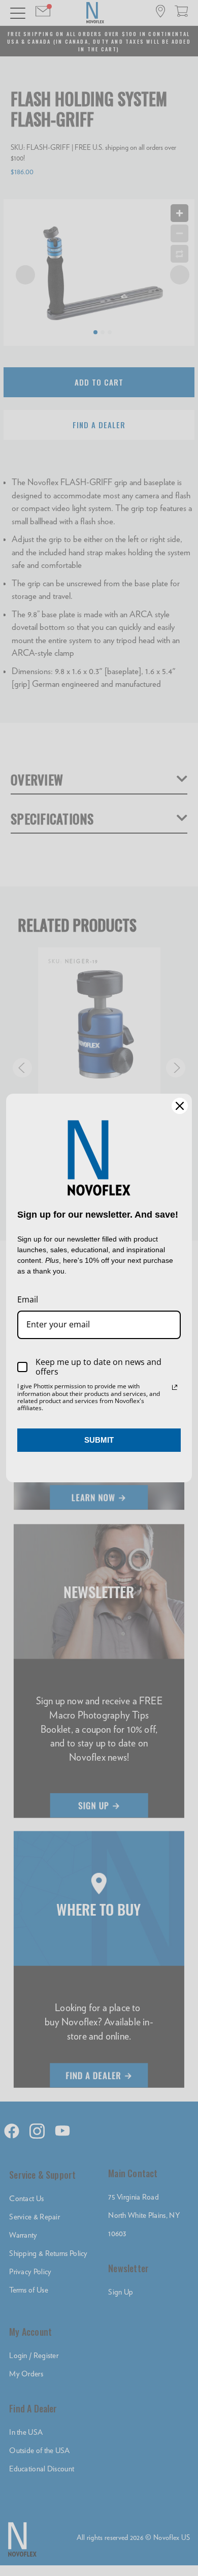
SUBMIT (99, 1440)
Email (28, 1299)
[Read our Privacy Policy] (175, 1387)
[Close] (180, 1106)
